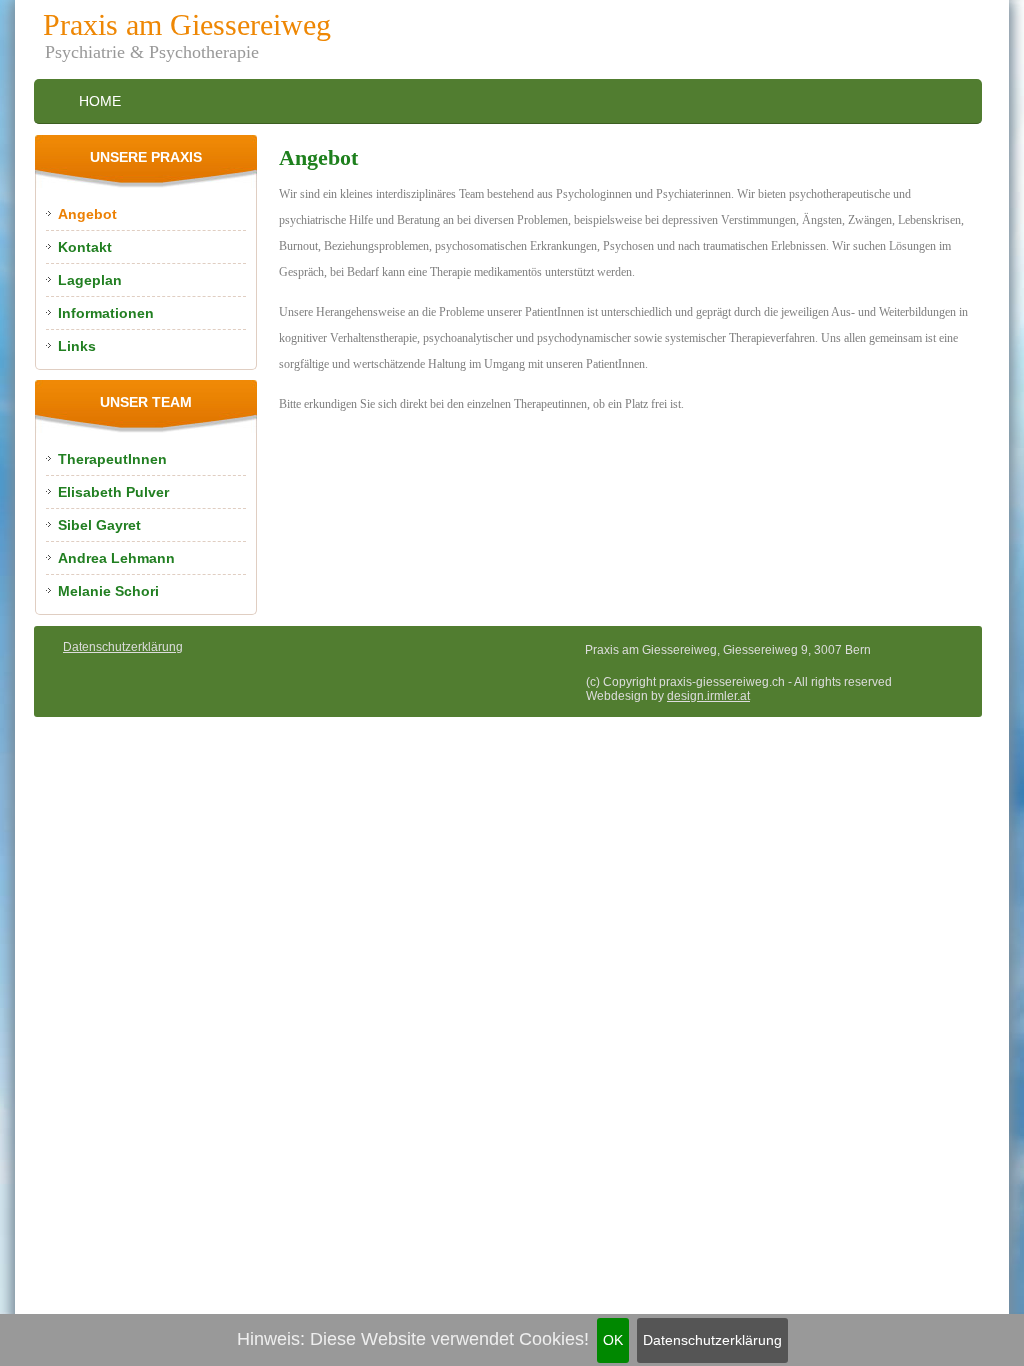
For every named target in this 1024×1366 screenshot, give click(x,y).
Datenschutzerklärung (712, 1340)
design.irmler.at (708, 696)
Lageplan (90, 280)
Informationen (106, 313)
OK (613, 1340)
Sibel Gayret (99, 525)
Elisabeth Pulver (113, 492)
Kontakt (85, 247)
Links (77, 346)
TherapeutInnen (112, 459)
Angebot (87, 214)
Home (100, 101)
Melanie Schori (108, 591)
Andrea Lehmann (116, 558)
